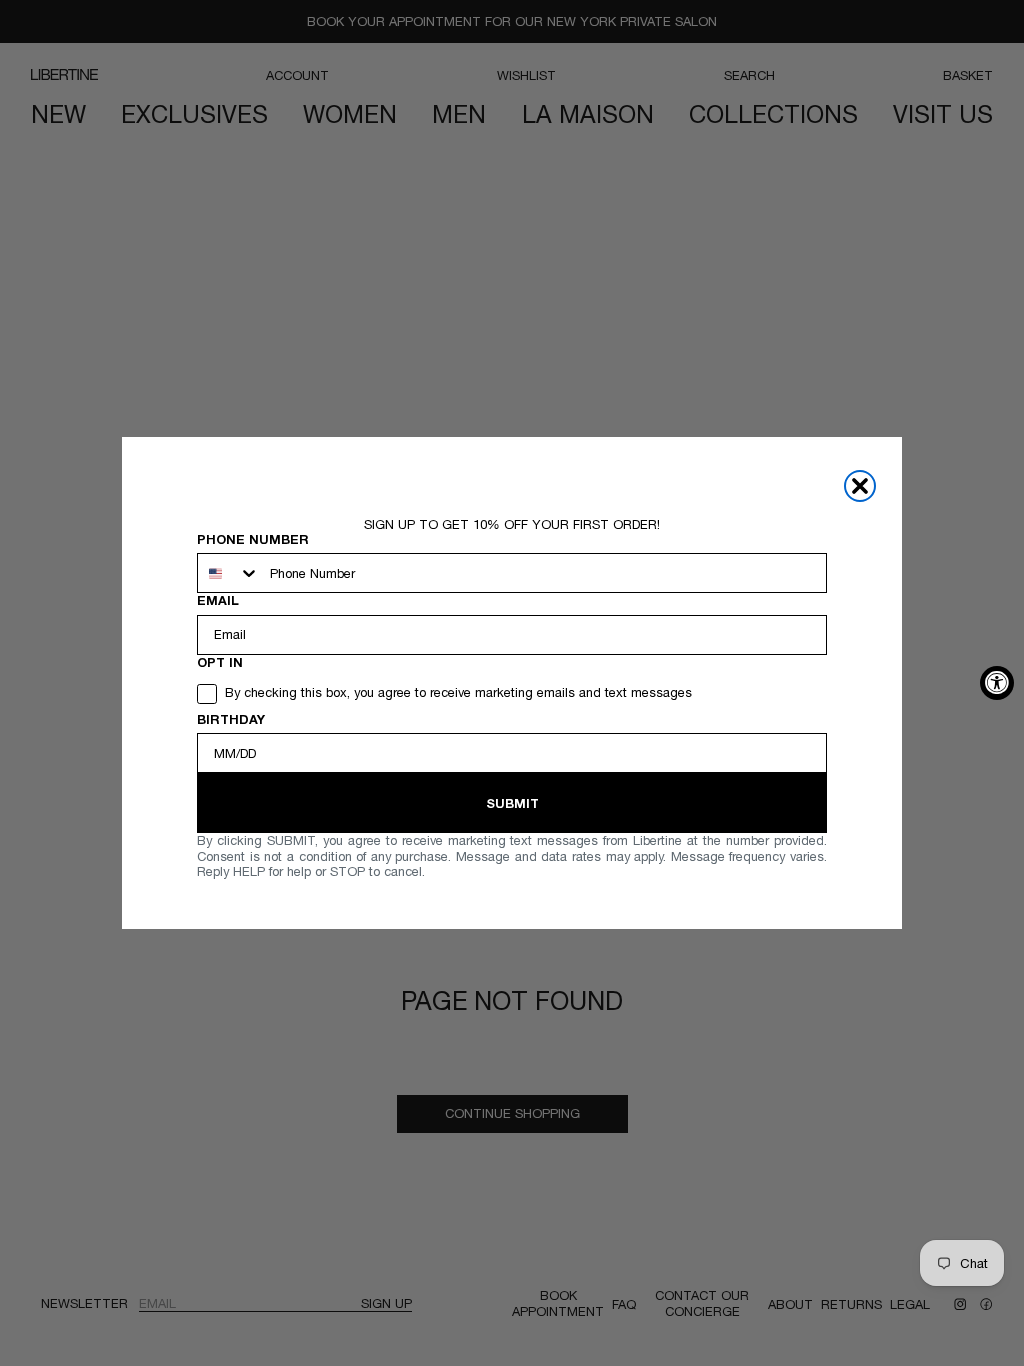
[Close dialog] (860, 486)
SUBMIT (512, 803)
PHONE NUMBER (253, 539)
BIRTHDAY (231, 719)
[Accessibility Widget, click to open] (997, 683)
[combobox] (229, 573)
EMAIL (218, 600)
